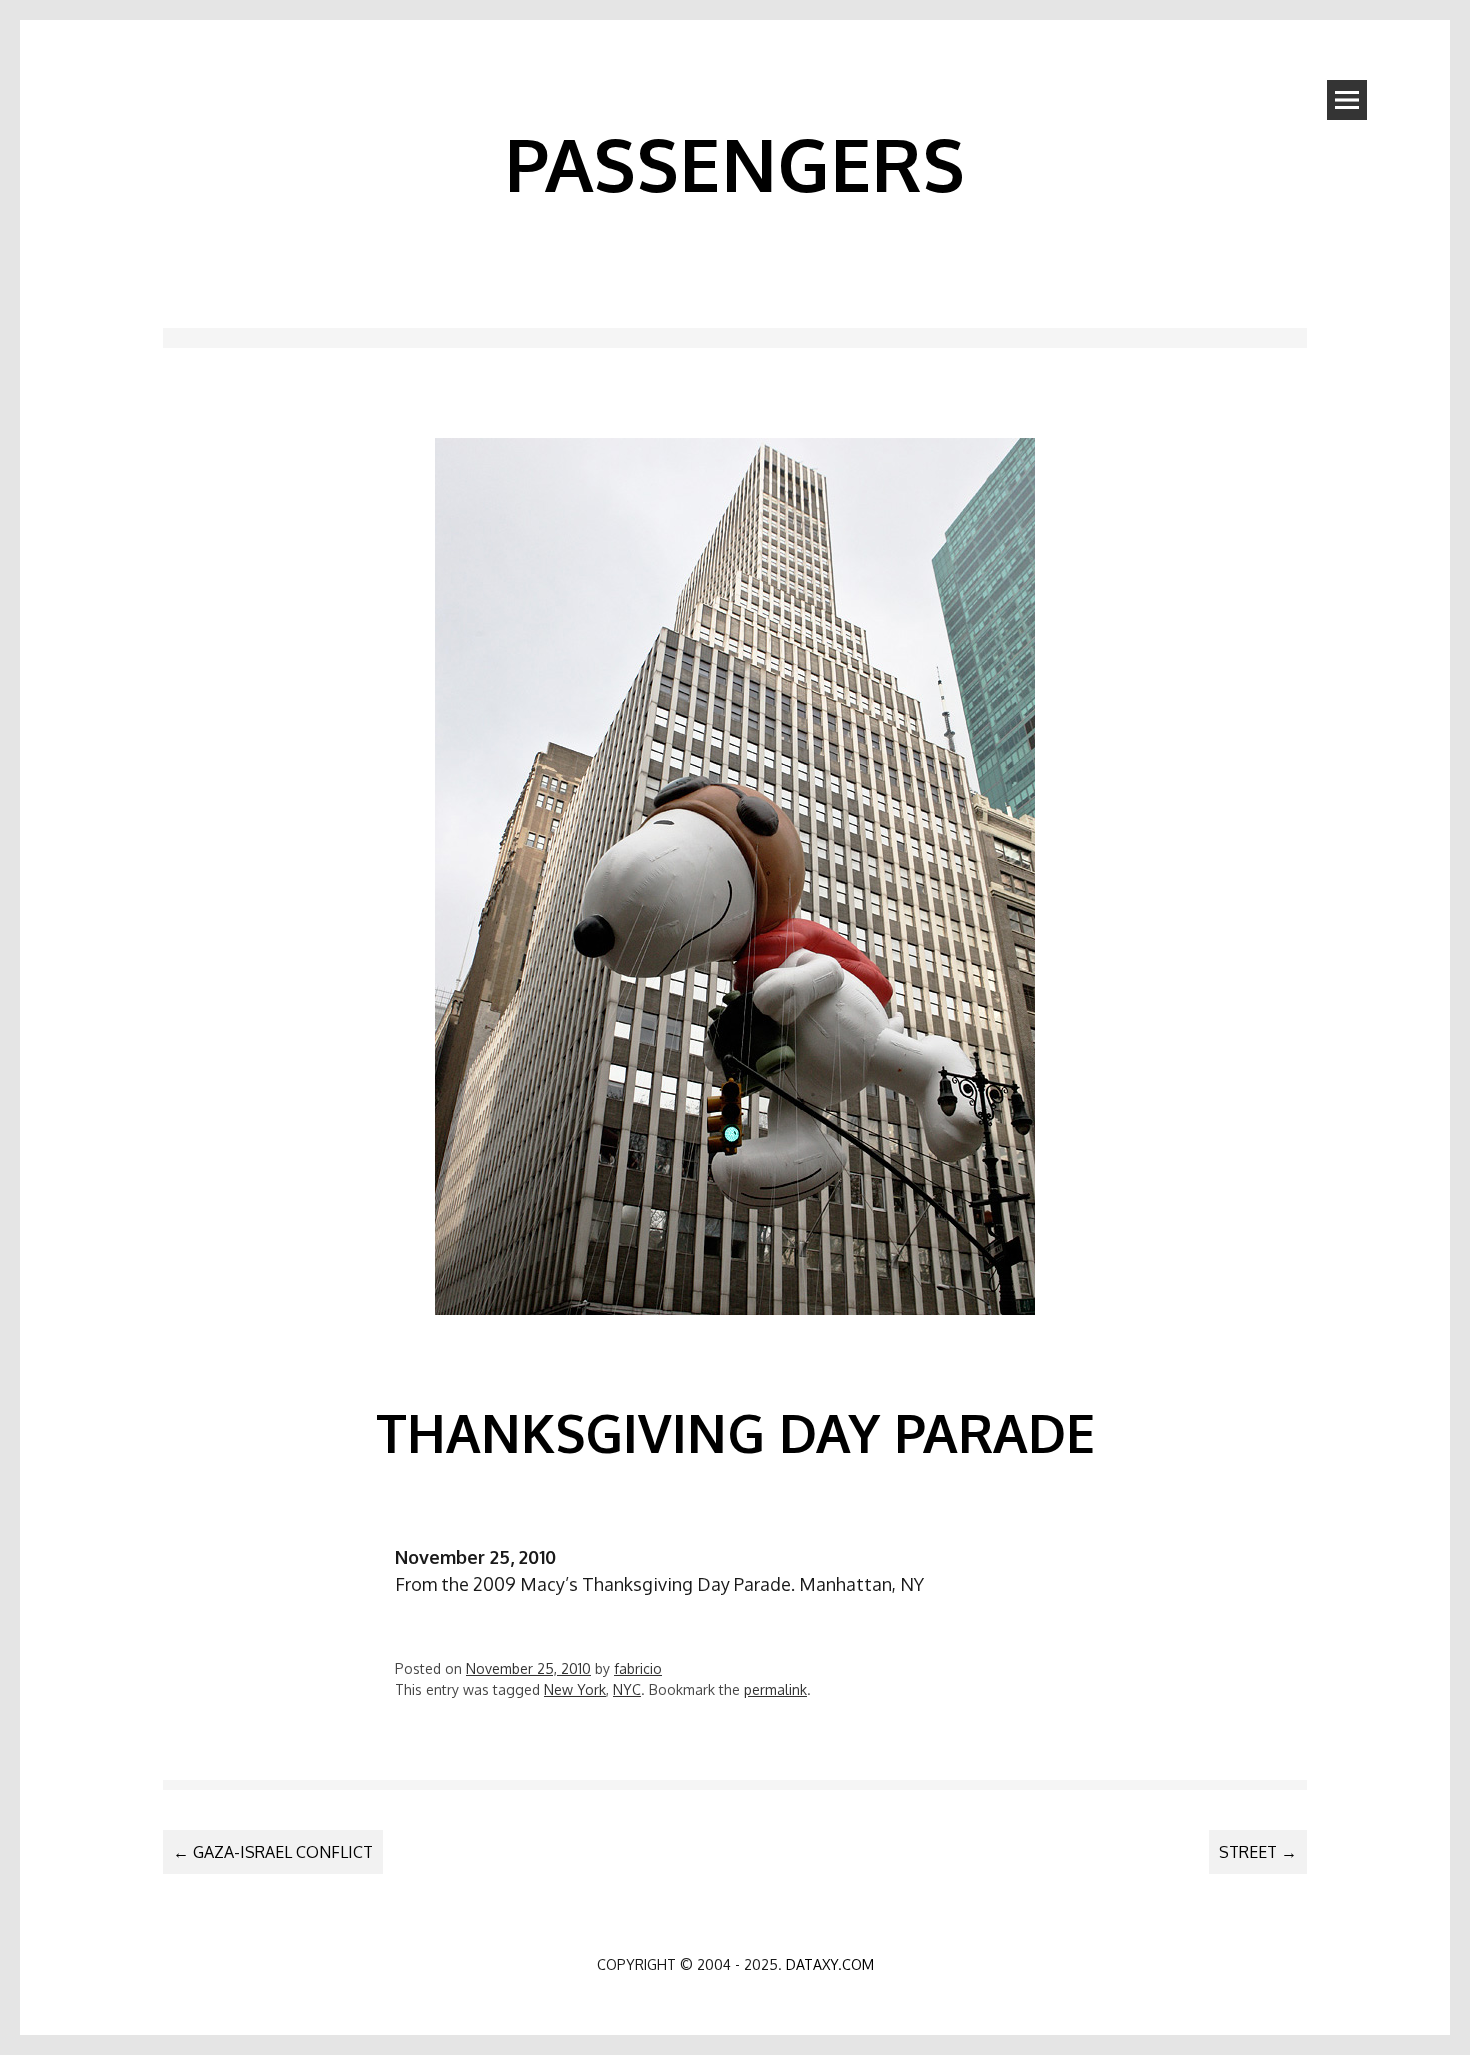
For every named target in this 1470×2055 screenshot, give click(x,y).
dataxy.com (830, 1964)
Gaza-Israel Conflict (273, 1852)
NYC (627, 1689)
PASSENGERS (735, 163)
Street (1258, 1852)
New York (575, 1689)
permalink (775, 1689)
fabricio (638, 1668)
